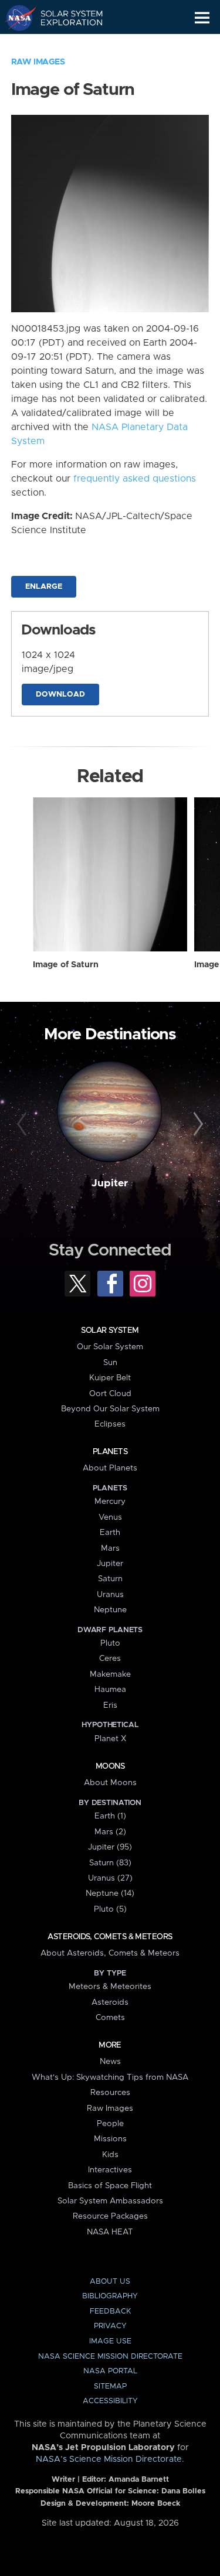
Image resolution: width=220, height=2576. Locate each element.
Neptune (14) (110, 1893)
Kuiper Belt (110, 1378)
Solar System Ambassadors (110, 2201)
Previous (23, 1124)
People (110, 2124)
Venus (110, 1517)
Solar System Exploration (65, 18)
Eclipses (110, 1424)
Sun (110, 1363)
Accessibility (110, 2401)
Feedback (110, 2311)
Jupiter (110, 1183)
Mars (110, 1548)
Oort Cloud (110, 1394)
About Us (110, 2282)
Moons (110, 1766)
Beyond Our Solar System (110, 1409)
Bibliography (110, 2296)
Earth (110, 1533)
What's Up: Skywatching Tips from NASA (110, 2077)
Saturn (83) (110, 1863)
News (110, 2062)
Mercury (110, 1502)
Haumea (110, 1690)
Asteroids (110, 2002)
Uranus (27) (110, 1878)
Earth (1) (110, 1816)
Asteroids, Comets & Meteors (110, 1937)
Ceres (110, 1659)
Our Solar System (110, 1347)
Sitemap (110, 2386)
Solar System (110, 1330)
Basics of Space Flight (110, 2186)
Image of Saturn (66, 965)
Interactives (110, 2170)
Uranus (110, 1595)
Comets (110, 2018)
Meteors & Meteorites (110, 1987)
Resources (110, 2093)
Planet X (110, 1739)
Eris (110, 1705)
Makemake (110, 1674)
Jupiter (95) (110, 1847)
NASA (16, 18)
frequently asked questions (135, 479)
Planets (110, 1452)
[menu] (202, 18)
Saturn (110, 1579)
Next (197, 1124)
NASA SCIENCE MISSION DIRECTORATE (110, 2357)
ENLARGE (44, 587)
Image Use (110, 2341)
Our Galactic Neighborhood (65, 45)
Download (60, 695)
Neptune (110, 1610)
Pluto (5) (110, 1909)
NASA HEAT (110, 2232)
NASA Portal (110, 2371)
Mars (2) (110, 1832)
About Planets (110, 1468)
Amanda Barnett (139, 2480)
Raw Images (38, 62)
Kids (110, 2155)
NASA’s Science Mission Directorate (109, 2459)
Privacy (110, 2326)
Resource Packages (110, 2216)
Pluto (110, 1643)
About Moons (110, 1783)
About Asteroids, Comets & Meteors (110, 1953)
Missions (110, 2139)
